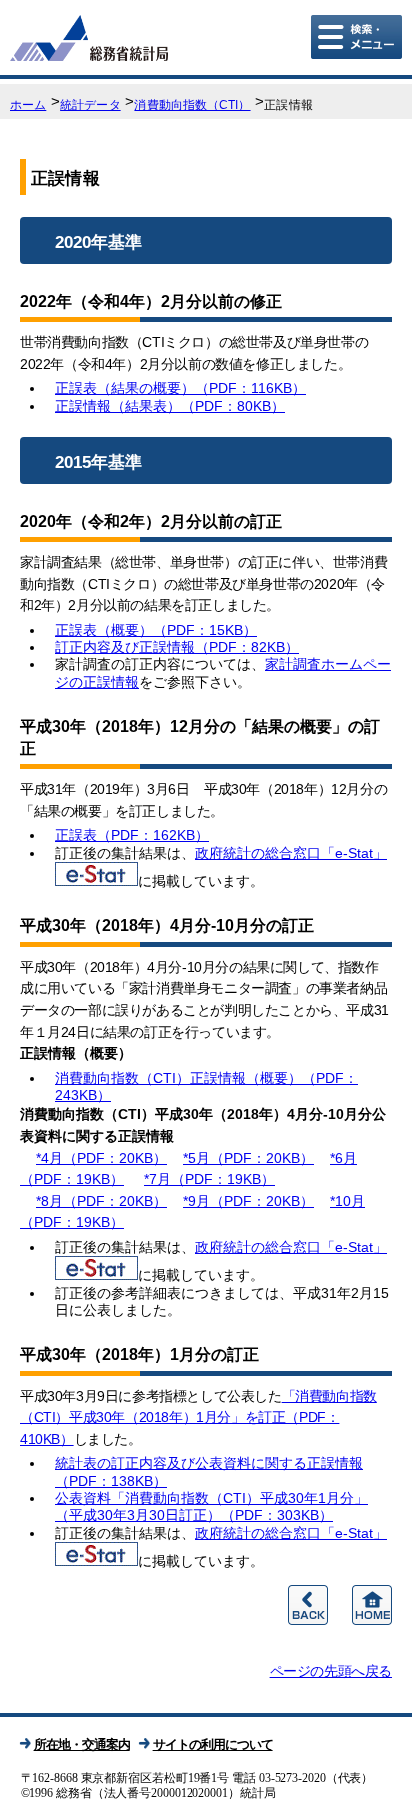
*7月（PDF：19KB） (209, 1179)
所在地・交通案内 (82, 1744)
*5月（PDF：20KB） (248, 1158)
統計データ (90, 105)
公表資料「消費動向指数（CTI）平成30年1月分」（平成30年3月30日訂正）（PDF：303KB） (211, 1506)
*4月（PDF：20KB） (101, 1158)
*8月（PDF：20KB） (101, 1201)
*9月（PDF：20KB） (248, 1201)
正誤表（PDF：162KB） (132, 835)
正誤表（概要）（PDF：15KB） (156, 630)
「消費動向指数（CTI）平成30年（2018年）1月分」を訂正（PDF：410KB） (198, 1417)
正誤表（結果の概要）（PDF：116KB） (180, 388)
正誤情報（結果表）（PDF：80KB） (170, 406)
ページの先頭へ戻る (331, 1671)
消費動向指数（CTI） (192, 105)
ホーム (28, 105)
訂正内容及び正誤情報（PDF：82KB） (177, 647)
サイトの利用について (213, 1744)
